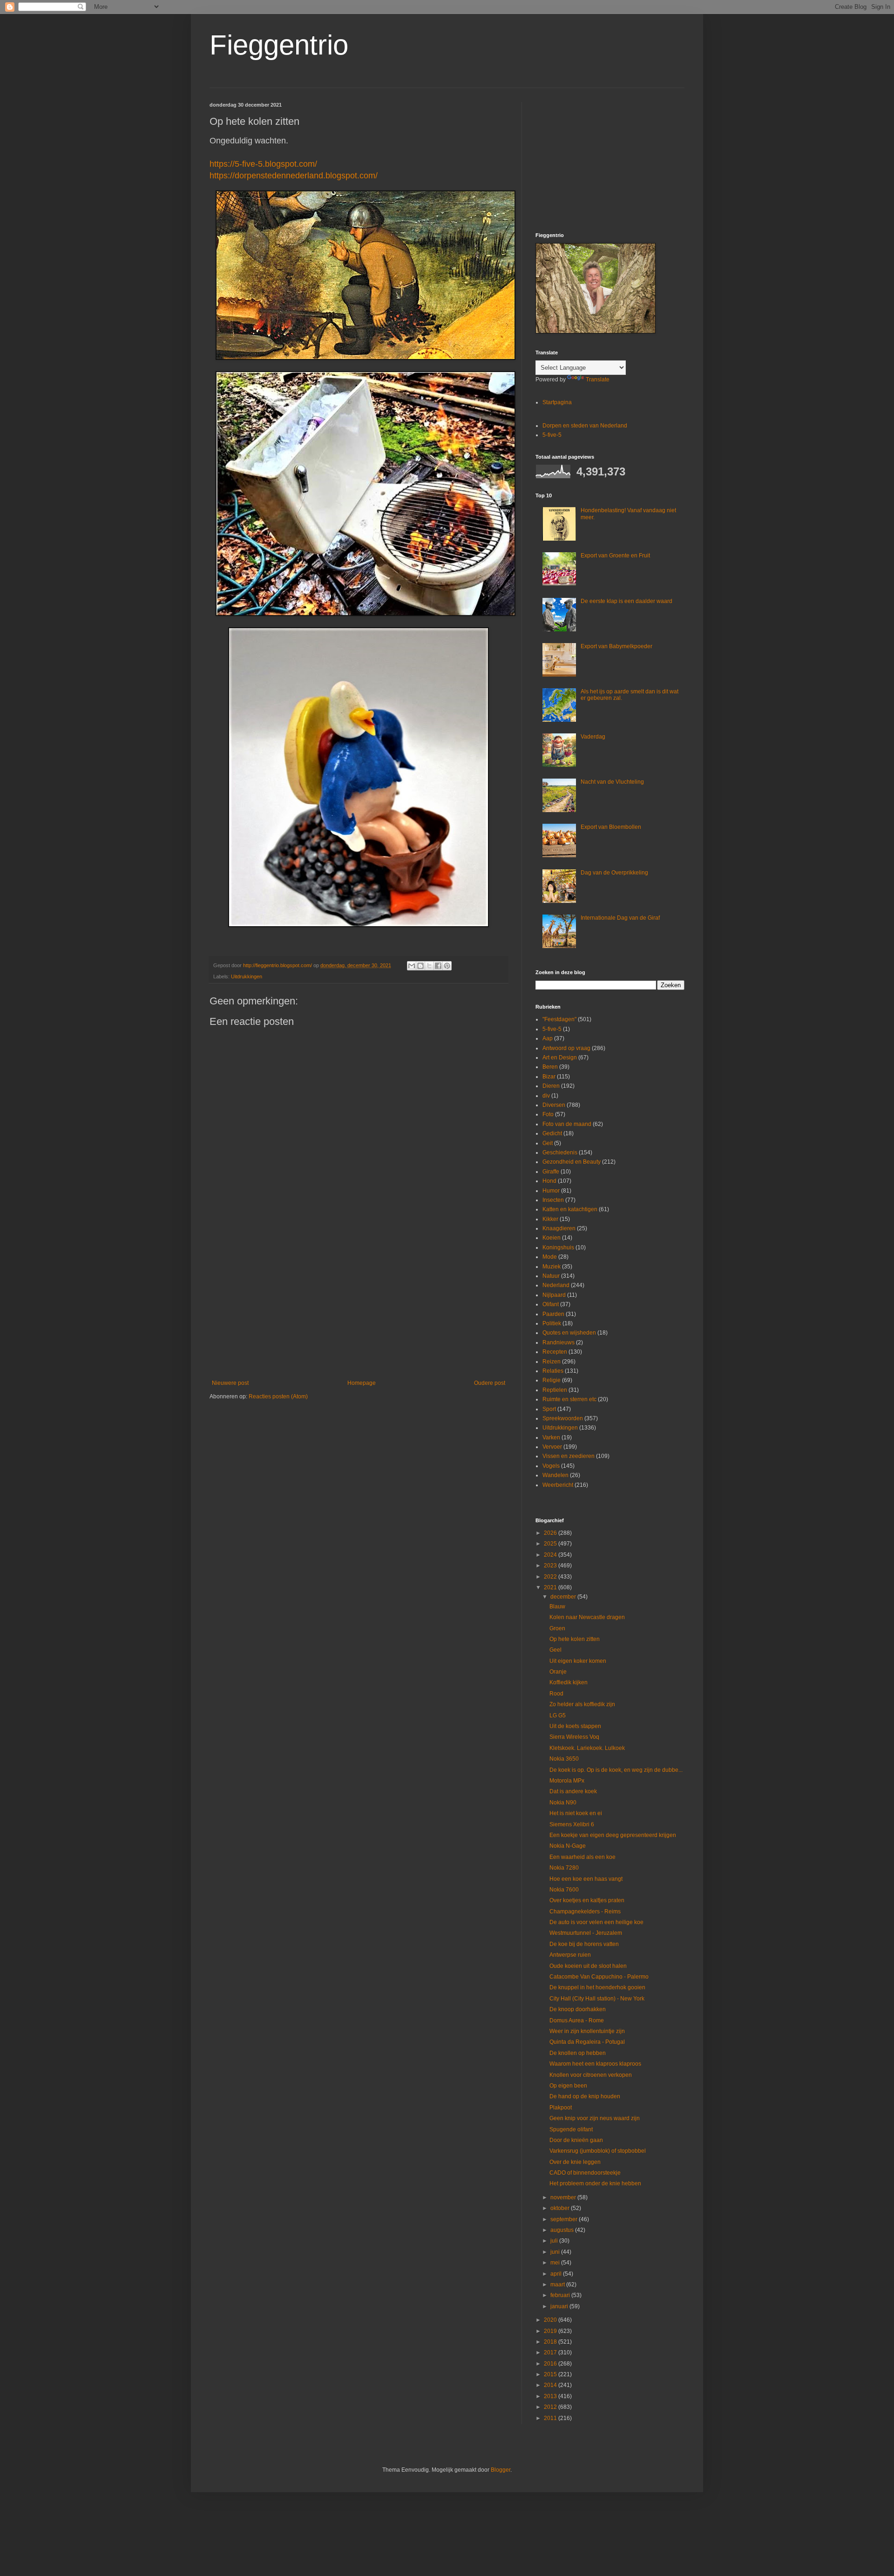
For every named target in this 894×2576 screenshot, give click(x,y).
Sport (549, 1409)
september (565, 2219)
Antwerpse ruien (570, 1955)
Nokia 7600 (564, 1890)
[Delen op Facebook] (438, 966)
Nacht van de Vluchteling (612, 782)
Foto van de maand (567, 1124)
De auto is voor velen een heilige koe (596, 1922)
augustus (563, 2230)
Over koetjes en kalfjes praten (587, 1900)
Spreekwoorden (563, 1418)
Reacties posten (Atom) (278, 1396)
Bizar (549, 1077)
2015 (551, 2374)
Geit (548, 1143)
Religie (552, 1380)
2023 (551, 1566)
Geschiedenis (560, 1152)
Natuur (551, 1276)
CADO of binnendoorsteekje (585, 2173)
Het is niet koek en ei (576, 1813)
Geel (555, 1650)
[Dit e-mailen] (412, 966)
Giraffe (551, 1172)
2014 (551, 2385)
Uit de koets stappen (575, 1726)
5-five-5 (552, 435)
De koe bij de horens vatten (584, 1944)
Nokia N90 (563, 1803)
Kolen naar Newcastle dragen (587, 1617)
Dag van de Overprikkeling (614, 873)
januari (560, 2306)
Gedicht (552, 1133)
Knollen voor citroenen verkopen (591, 2075)
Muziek (552, 1267)
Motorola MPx (567, 1781)
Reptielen (555, 1390)
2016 (551, 2364)
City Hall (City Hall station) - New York (597, 1999)
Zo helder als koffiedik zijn (582, 1704)
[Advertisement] (359, 1303)
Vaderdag (593, 737)
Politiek (552, 1323)
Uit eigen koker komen (578, 1661)
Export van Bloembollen (611, 827)
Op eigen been (568, 2086)
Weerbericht (558, 1485)
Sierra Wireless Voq (574, 1737)
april (557, 2274)
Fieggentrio (279, 45)
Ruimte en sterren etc (569, 1399)
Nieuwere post (230, 1383)
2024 (551, 1555)
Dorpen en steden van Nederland (585, 426)
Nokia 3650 (564, 1759)
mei (556, 2263)
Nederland (556, 1285)
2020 (551, 2320)
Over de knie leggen (575, 2162)
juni (556, 2252)
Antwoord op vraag (566, 1048)
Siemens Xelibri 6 (572, 1824)
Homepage (362, 1383)
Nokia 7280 (564, 1868)
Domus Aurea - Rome (577, 2020)
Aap (548, 1038)
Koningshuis (558, 1247)
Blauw (557, 1607)
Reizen (552, 1362)
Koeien (552, 1238)
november (564, 2197)
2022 (551, 1577)
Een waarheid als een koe (582, 1857)
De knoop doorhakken (578, 2009)
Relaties (553, 1371)
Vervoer (552, 1447)
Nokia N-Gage (568, 1846)
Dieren (551, 1086)
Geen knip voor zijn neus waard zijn (595, 2118)
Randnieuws (559, 1342)
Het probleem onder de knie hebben (595, 2183)
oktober (561, 2208)
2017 (551, 2352)
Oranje (558, 1672)
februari (561, 2295)
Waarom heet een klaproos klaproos (595, 2064)
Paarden (553, 1314)
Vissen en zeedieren (569, 1456)
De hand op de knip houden (585, 2096)
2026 (551, 1533)
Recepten (555, 1352)
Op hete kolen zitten (575, 1639)
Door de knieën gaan (576, 2140)
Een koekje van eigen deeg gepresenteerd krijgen (613, 1835)
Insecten (553, 1200)
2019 (551, 2331)
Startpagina (557, 402)
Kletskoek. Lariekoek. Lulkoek (587, 1748)
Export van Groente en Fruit (615, 556)
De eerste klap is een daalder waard (626, 601)
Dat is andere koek (573, 1791)
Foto (548, 1114)
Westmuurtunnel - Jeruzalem (586, 1933)
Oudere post (490, 1383)
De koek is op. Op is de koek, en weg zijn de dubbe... (616, 1770)
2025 (551, 1544)
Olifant (551, 1304)
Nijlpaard (554, 1295)
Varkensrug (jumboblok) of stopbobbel (598, 2151)
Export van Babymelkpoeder (616, 646)
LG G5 (558, 1715)
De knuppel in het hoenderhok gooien (597, 1987)
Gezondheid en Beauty (572, 1162)
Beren (550, 1067)
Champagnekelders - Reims (585, 1912)
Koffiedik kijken (569, 1682)
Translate (598, 380)
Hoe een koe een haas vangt (586, 1879)
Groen (557, 1628)
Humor (551, 1191)
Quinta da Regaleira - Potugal (587, 2042)
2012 (551, 2407)
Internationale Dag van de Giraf (620, 918)
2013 (551, 2396)
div (546, 1096)
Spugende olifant (571, 2129)
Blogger (501, 2470)
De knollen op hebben (578, 2053)
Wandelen (555, 1475)
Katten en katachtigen (570, 1209)
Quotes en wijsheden (569, 1333)
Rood (556, 1694)
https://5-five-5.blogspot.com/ (263, 164)
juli (555, 2241)
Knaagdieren (559, 1228)
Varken (551, 1437)
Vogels (551, 1466)
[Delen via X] (429, 966)
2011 (551, 2418)
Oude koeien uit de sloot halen (588, 1966)
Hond (549, 1181)
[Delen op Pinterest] (447, 966)
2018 (551, 2342)
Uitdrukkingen (247, 976)
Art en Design (560, 1058)
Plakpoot (561, 2108)
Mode (550, 1257)
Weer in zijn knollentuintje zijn (587, 2031)
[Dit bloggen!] (420, 966)
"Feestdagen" (559, 1019)
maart (558, 2285)
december (564, 1597)
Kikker (550, 1219)
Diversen (554, 1105)
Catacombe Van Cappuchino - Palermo (599, 1977)
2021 (551, 1587)
